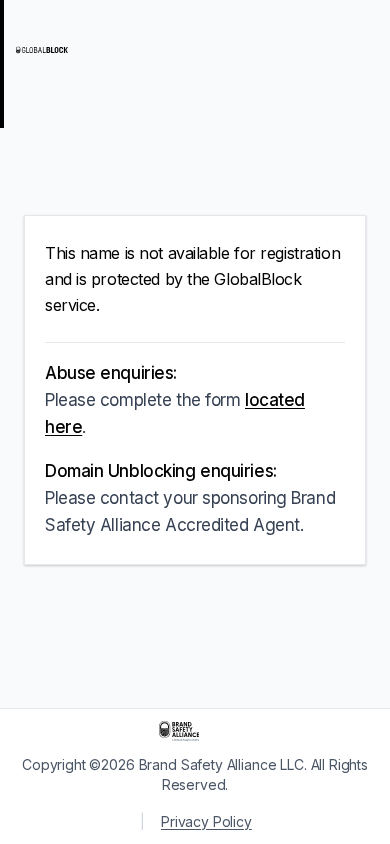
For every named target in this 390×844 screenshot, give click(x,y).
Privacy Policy (206, 821)
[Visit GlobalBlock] (96, 50)
